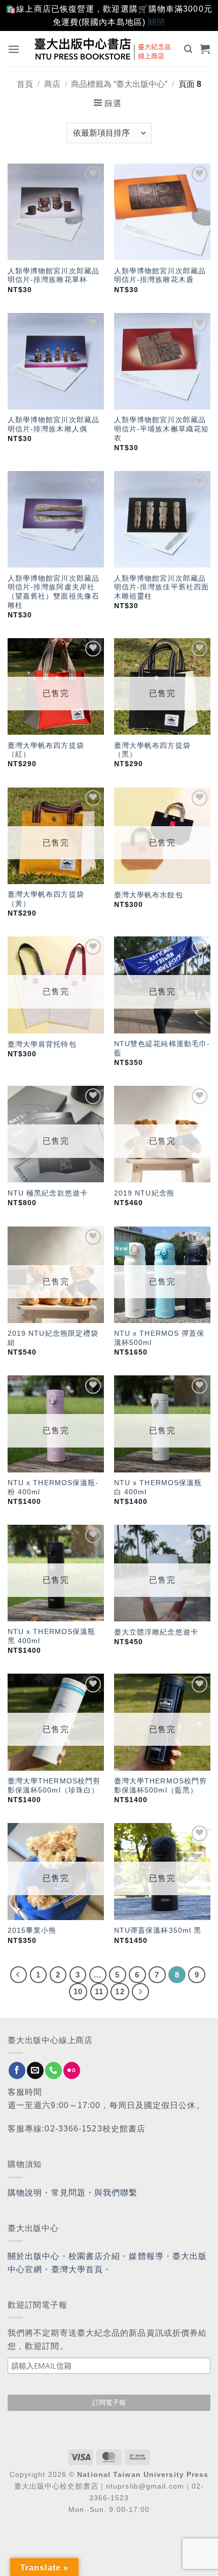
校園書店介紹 (95, 2256)
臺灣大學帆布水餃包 (149, 895)
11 (99, 1991)
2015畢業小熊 (32, 1930)
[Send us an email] (35, 2070)
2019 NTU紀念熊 (144, 1193)
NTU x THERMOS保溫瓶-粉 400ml (53, 1487)
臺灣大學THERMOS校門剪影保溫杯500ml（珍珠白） (54, 1786)
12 (120, 1991)
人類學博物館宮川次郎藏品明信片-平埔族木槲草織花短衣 (161, 429)
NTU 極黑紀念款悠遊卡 (48, 1193)
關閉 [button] (157, 22)
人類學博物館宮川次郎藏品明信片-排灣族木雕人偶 (53, 425)
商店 (52, 84)
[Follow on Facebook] (17, 2070)
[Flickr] (72, 2070)
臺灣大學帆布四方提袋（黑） (152, 750)
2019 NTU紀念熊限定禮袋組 (53, 1338)
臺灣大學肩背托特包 (42, 1044)
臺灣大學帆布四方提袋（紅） (46, 750)
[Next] (140, 1992)
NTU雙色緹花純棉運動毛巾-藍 (162, 1048)
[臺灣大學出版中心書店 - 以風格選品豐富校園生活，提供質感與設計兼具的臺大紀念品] (103, 49)
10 (78, 1991)
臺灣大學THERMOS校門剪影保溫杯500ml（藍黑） (160, 1786)
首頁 (25, 84)
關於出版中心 (34, 2256)
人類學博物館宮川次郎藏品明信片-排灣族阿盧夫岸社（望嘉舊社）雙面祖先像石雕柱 (53, 592)
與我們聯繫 (116, 2193)
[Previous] (19, 1975)
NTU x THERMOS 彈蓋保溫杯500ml (159, 1338)
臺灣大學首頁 (77, 2269)
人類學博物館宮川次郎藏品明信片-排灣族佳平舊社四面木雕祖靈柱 (161, 587)
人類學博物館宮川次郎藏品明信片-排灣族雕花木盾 (160, 276)
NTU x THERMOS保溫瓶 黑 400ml (52, 1636)
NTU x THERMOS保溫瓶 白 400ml (158, 1487)
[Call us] (53, 2070)
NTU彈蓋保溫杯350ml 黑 (158, 1930)
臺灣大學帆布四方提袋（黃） (46, 899)
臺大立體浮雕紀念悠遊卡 (156, 1632)
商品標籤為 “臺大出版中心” (119, 84)
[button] (14, 49)
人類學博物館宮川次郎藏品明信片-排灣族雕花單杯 (53, 276)
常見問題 (68, 2193)
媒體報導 (146, 2256)
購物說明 (25, 2193)
